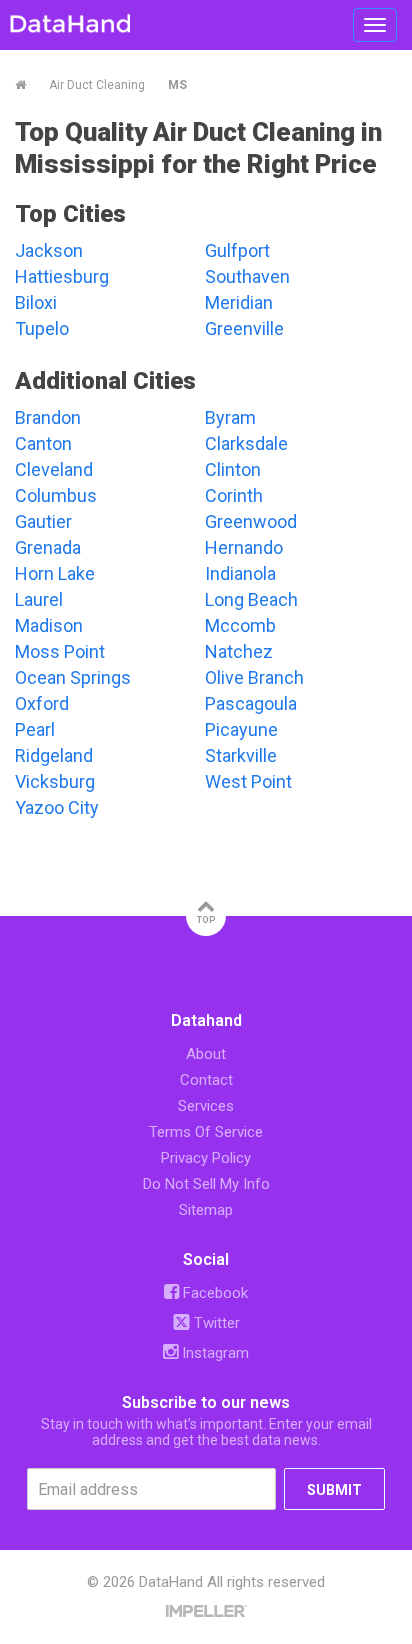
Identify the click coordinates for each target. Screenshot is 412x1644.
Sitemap (206, 1210)
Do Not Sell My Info (206, 1184)
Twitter (215, 1323)
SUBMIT (334, 1490)
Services (206, 1106)
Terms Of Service (206, 1132)
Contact (206, 1080)
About (206, 1054)
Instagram (213, 1353)
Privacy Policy (206, 1158)
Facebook (213, 1293)
